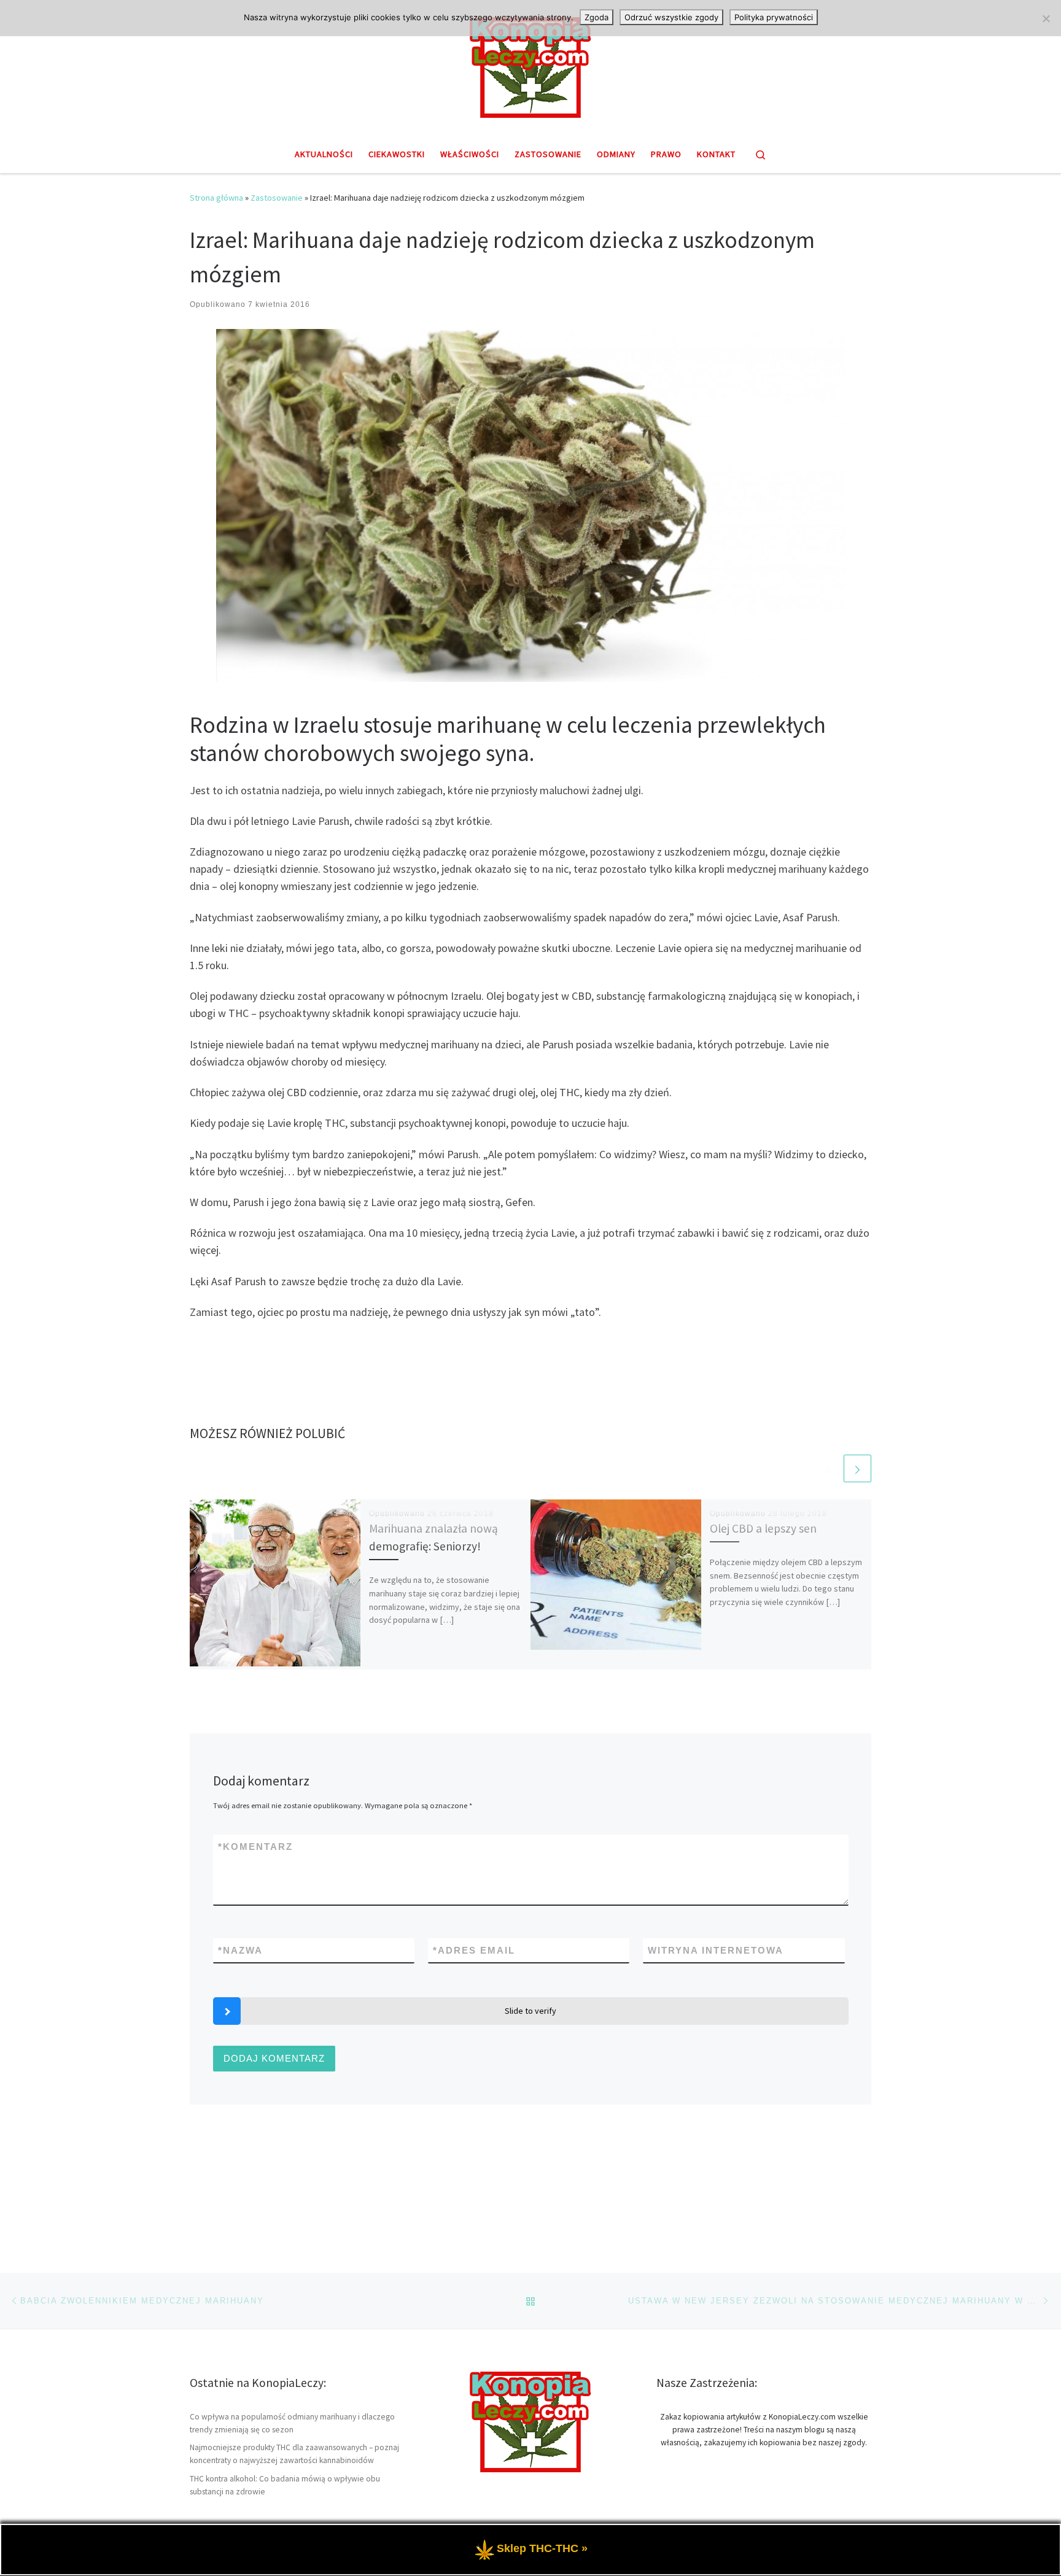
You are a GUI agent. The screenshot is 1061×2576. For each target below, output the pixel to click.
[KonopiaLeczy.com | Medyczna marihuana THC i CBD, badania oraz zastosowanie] (530, 66)
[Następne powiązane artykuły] (857, 1468)
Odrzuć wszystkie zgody (671, 17)
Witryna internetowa (716, 1950)
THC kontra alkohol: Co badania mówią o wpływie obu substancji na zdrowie (285, 2485)
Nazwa (240, 1950)
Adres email (474, 1950)
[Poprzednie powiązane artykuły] (828, 1468)
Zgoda (597, 17)
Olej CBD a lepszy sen (763, 1528)
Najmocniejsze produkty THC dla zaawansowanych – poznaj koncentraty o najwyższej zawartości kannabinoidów (294, 2454)
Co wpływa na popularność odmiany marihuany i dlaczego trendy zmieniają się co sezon (292, 2423)
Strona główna (216, 198)
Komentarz (255, 1847)
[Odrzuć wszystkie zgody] (1046, 18)
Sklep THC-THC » (542, 2548)
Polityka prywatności (774, 17)
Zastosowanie (277, 198)
